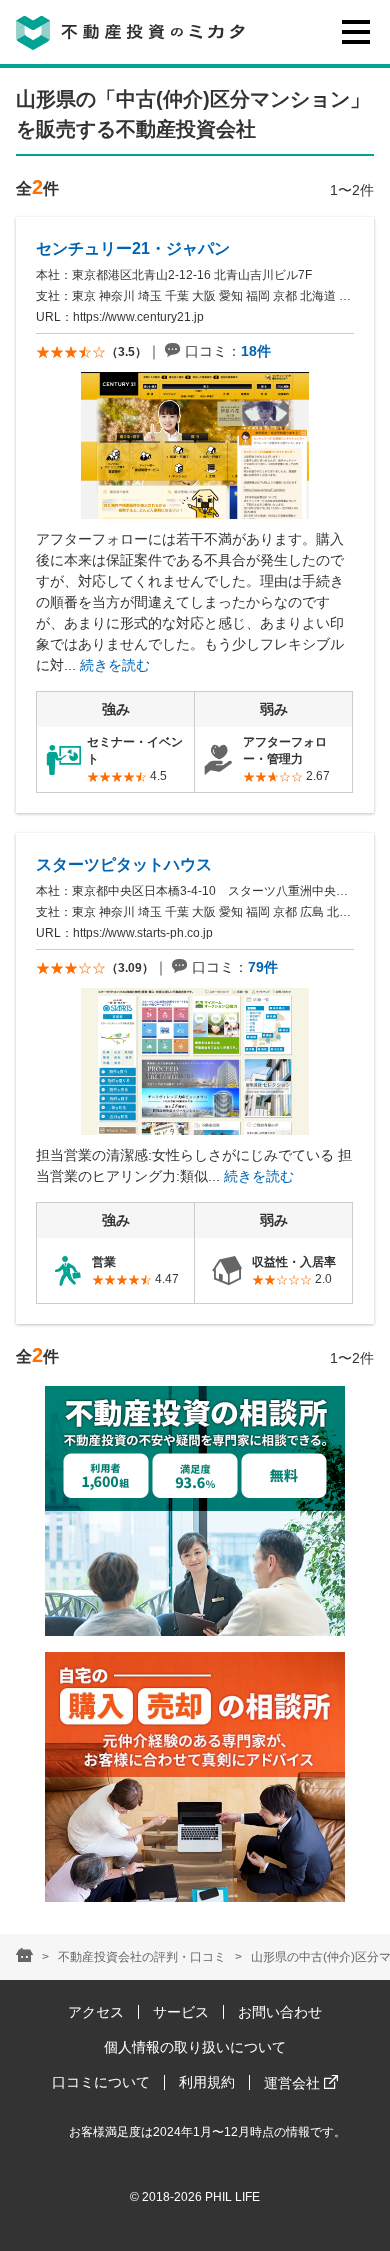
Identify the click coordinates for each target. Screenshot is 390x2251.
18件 (256, 351)
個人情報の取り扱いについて (195, 2047)
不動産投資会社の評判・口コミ (142, 1957)
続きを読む (115, 665)
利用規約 (207, 2082)
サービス (181, 2012)
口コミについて (101, 2082)
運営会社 (294, 2083)
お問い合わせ (280, 2012)
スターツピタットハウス (124, 864)
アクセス (96, 2012)
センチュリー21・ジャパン (133, 248)
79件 (263, 967)
